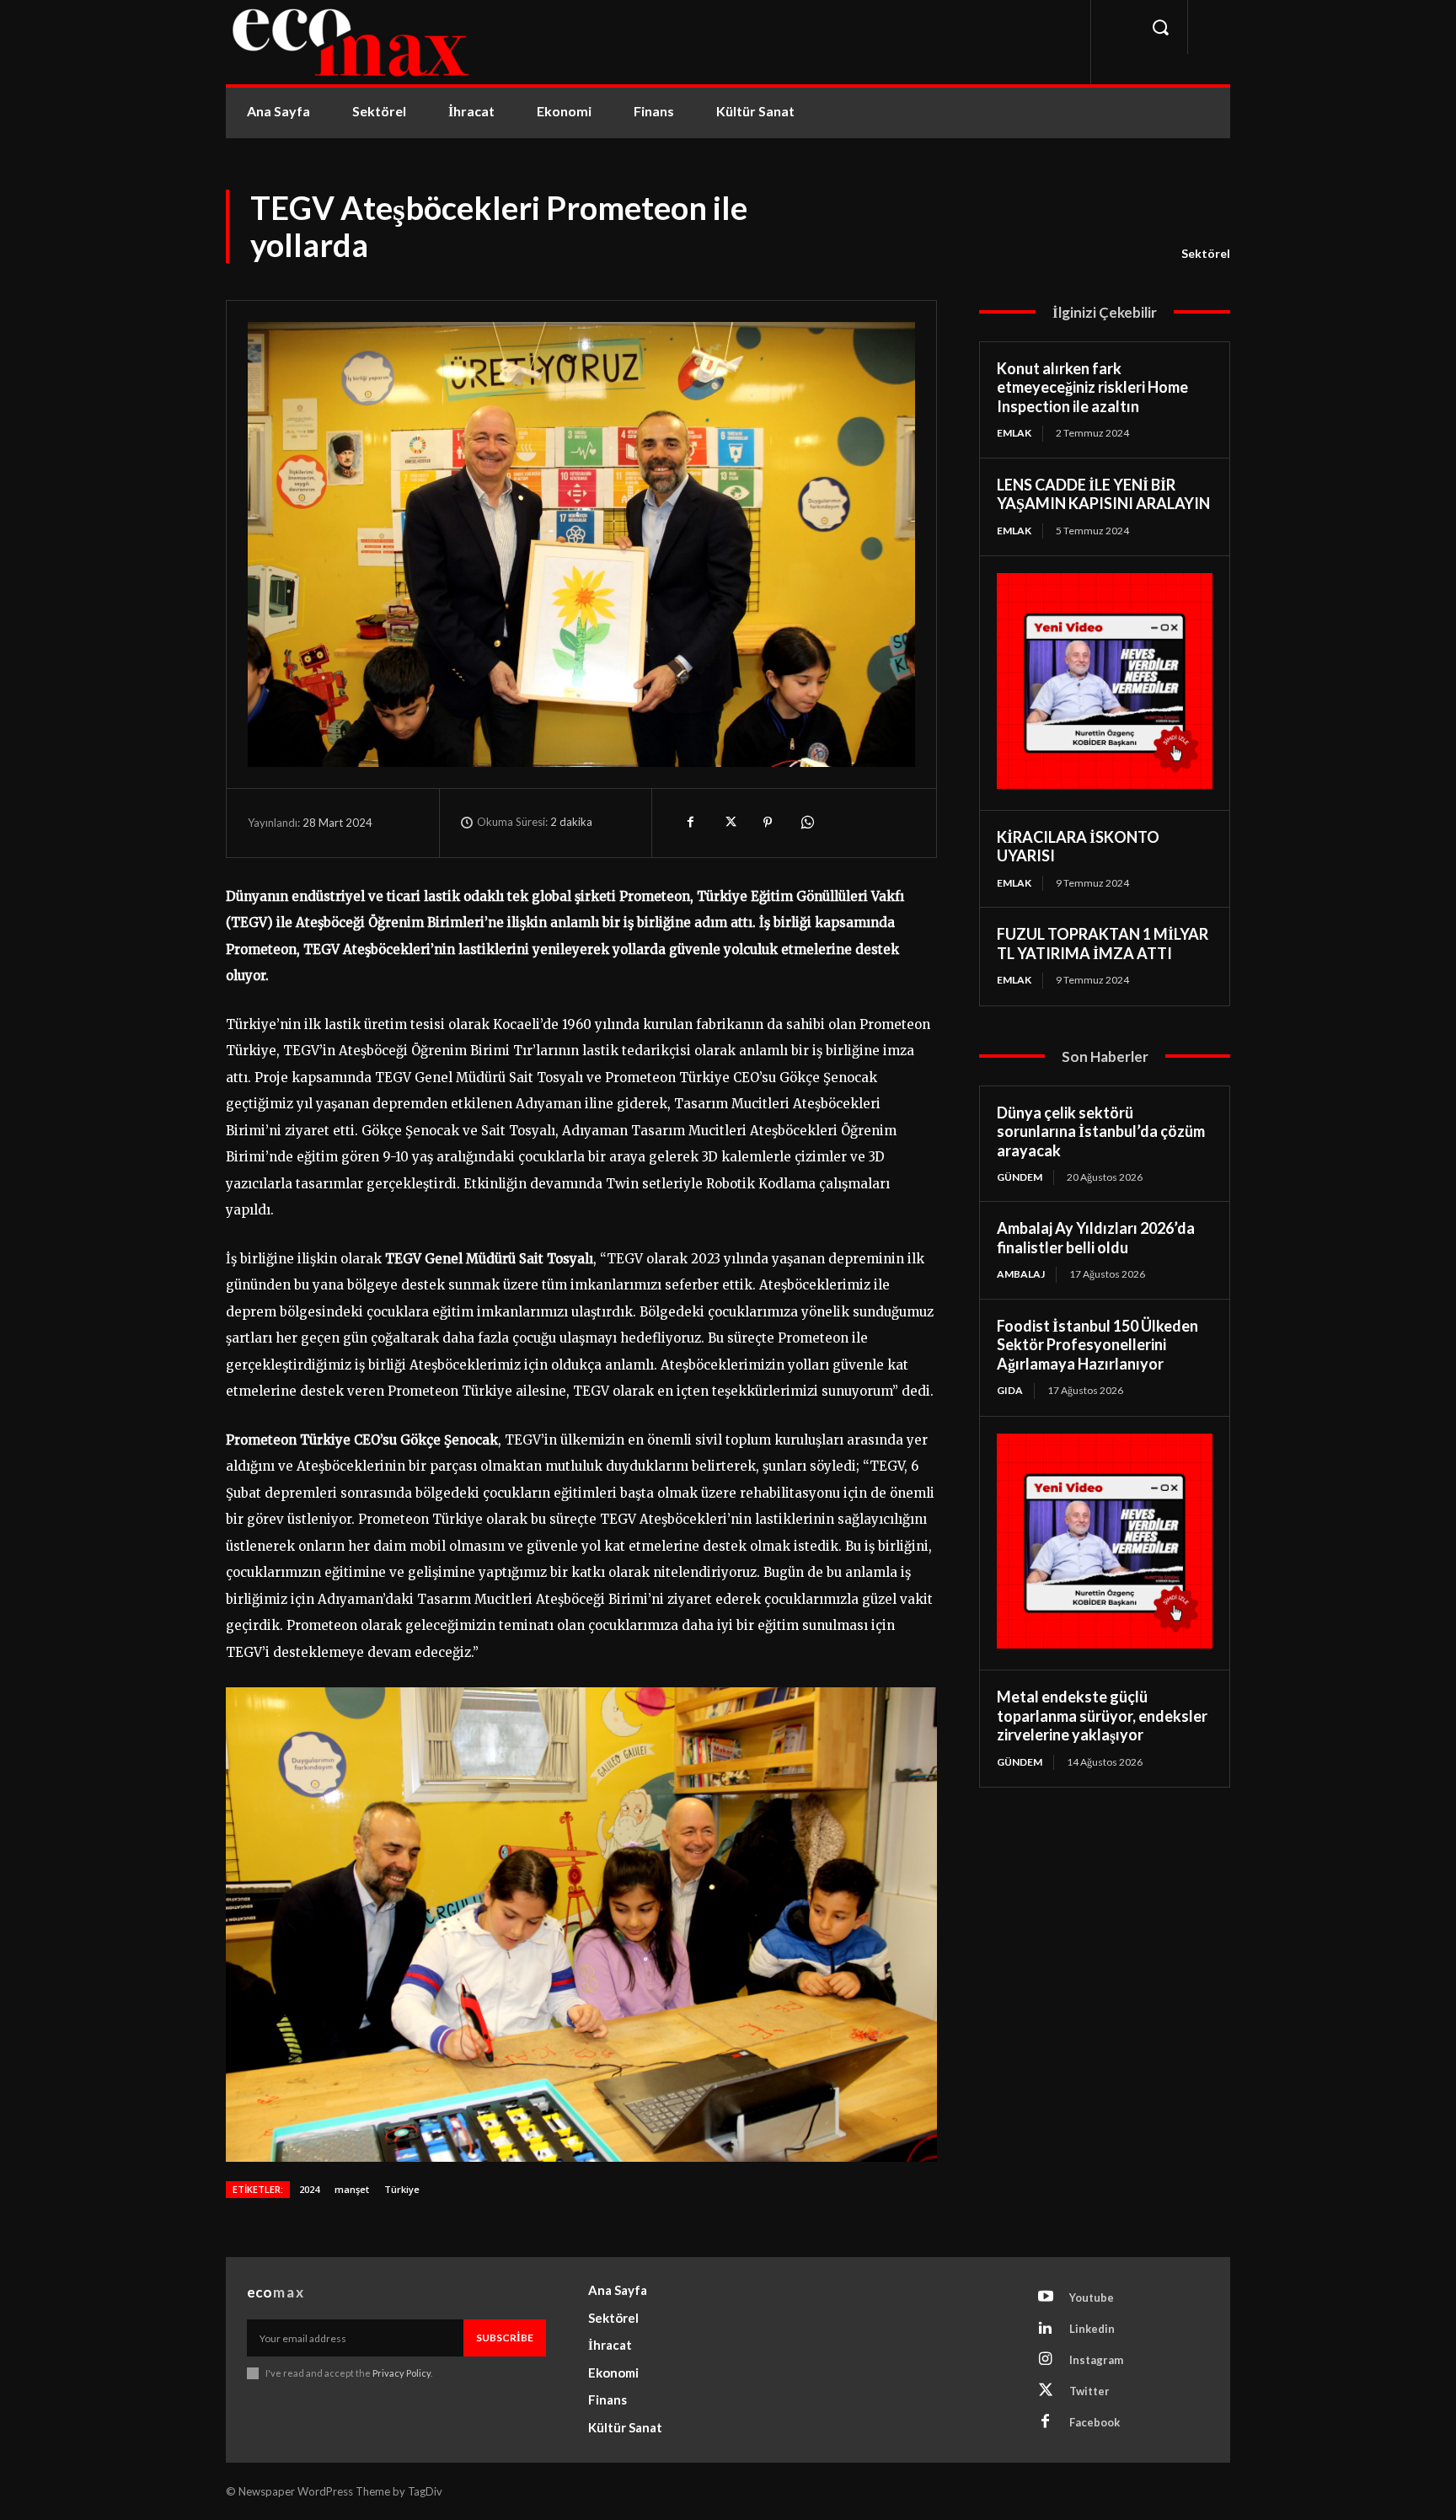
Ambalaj (1021, 1274)
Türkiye (402, 2189)
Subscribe (505, 2338)
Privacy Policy (401, 2373)
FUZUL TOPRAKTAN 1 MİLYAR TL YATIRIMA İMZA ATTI (1103, 944)
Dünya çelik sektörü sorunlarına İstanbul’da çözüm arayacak (1101, 1131)
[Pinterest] (768, 823)
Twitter (1089, 2391)
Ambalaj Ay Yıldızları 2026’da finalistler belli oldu (1096, 1238)
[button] (1160, 27)
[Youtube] (1046, 2297)
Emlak (1014, 433)
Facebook (1095, 2422)
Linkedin (1092, 2329)
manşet (352, 2189)
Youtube (1092, 2297)
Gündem (1020, 1177)
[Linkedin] (1046, 2329)
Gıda (1010, 1390)
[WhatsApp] (806, 823)
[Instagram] (1046, 2360)
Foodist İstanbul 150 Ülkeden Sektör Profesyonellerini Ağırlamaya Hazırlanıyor (1097, 1345)
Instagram (1096, 2360)
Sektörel (1206, 253)
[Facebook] (690, 823)
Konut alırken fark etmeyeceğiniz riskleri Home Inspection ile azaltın (1092, 387)
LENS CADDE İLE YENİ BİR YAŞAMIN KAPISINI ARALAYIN (1103, 494)
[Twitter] (729, 823)
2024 (309, 2189)
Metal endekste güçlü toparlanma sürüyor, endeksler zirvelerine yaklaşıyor (1102, 1716)
